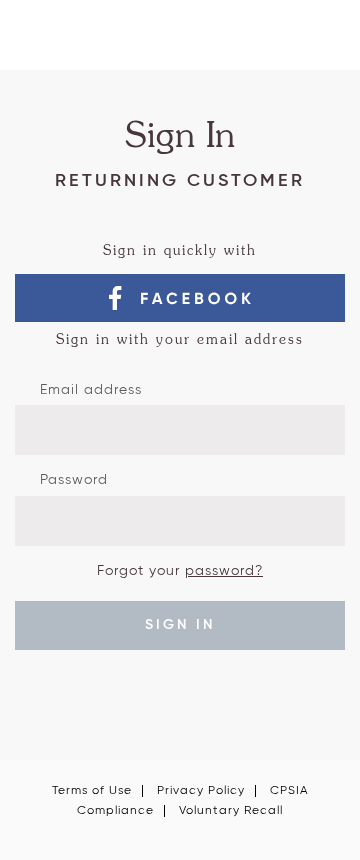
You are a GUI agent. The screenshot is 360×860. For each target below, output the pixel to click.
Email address (91, 390)
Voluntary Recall (231, 811)
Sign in (180, 625)
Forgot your (180, 571)
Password (74, 480)
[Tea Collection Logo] (180, 42)
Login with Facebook (180, 298)
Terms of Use (92, 791)
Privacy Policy (201, 791)
